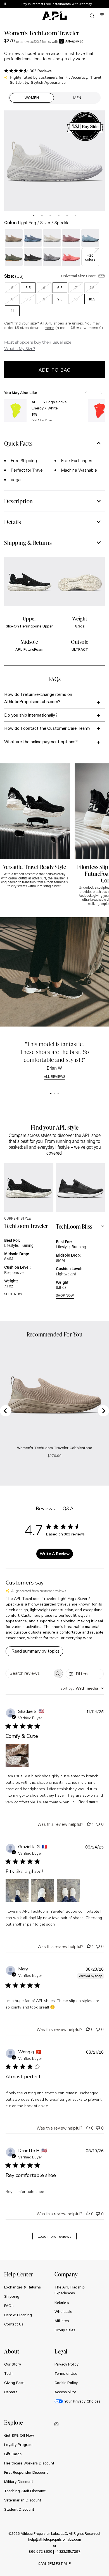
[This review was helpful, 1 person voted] (89, 1824)
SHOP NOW (13, 1294)
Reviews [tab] (45, 1509)
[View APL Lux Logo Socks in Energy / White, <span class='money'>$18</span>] (15, 411)
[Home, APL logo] (54, 16)
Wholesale (63, 2311)
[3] (58, 1094)
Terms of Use (66, 2373)
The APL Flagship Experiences (70, 2290)
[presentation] (34, 216)
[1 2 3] (54, 1094)
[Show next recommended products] (101, 393)
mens (49, 328)
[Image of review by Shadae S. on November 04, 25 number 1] (17, 1755)
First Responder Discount (26, 2472)
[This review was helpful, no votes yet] (88, 2029)
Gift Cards (13, 2454)
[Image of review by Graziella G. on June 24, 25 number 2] (43, 1891)
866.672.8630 (41, 2551)
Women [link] (32, 98)
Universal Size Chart (79, 276)
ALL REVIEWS (54, 1077)
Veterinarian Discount (23, 2500)
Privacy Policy (67, 2364)
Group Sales (65, 2330)
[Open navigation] (7, 16)
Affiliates (62, 2321)
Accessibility (65, 2392)
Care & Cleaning (18, 2315)
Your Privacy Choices (82, 2401)
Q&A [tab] (68, 1509)
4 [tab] (59, 216)
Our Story (13, 2364)
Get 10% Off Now (19, 2435)
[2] (54, 1094)
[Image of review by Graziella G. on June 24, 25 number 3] (68, 1891)
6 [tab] (75, 216)
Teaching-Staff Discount (25, 2491)
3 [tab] (50, 216)
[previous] (92, 4)
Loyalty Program (18, 2445)
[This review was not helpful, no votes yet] (98, 1824)
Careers (11, 2392)
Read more (88, 1802)
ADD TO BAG (42, 420)
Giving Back (14, 2383)
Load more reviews (55, 2236)
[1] (51, 1094)
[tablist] (54, 215)
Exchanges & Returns (22, 2287)
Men (77, 98)
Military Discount (19, 2482)
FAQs (9, 2306)
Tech (8, 2373)
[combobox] (82, 1688)
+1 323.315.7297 (68, 2551)
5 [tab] (67, 216)
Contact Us (14, 2324)
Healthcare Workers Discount (29, 2463)
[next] (106, 4)
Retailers (62, 2302)
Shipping (12, 2296)
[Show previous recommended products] (86, 393)
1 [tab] (34, 216)
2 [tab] (42, 216)
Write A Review (55, 1554)
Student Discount (19, 2509)
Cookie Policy (66, 2383)
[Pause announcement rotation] (5, 4)
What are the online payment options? (41, 741)
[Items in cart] (102, 16)
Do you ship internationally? (31, 715)
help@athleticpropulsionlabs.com (55, 2539)
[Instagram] (56, 2424)
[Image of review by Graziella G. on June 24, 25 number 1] (17, 1891)
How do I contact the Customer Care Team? (47, 728)
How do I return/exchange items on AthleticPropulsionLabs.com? (38, 698)
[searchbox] (29, 1673)
